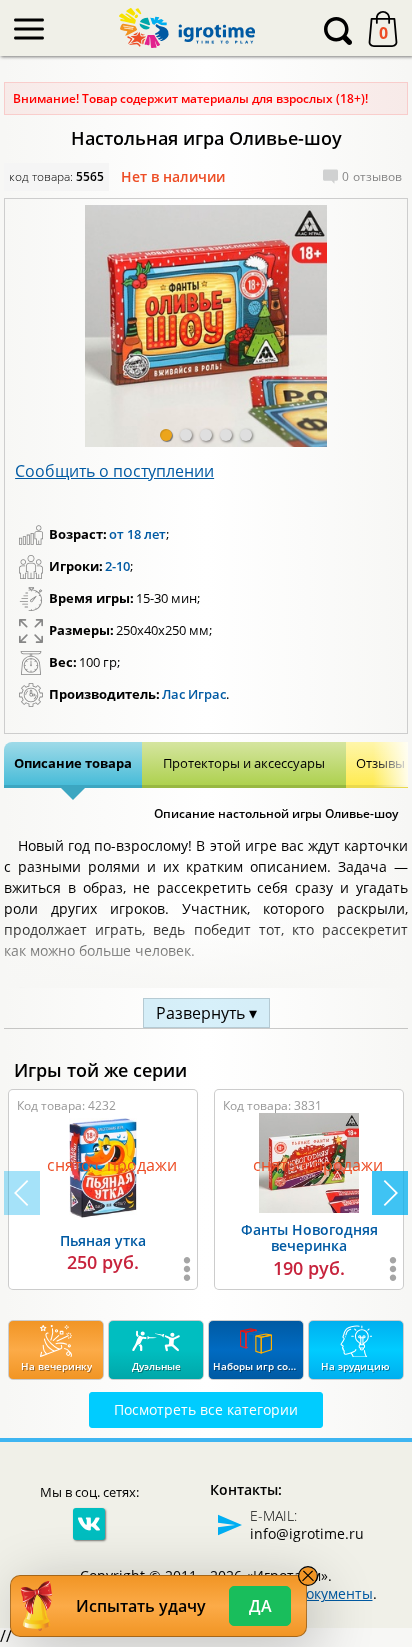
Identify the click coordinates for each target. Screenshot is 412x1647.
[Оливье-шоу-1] (206, 326)
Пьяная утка (103, 1240)
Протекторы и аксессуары (244, 763)
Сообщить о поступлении (114, 471)
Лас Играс (194, 694)
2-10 (117, 566)
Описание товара (73, 763)
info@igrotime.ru (307, 1533)
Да (260, 1606)
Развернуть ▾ (206, 1013)
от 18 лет (137, 534)
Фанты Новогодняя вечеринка (309, 1238)
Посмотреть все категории (206, 1409)
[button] (166, 435)
